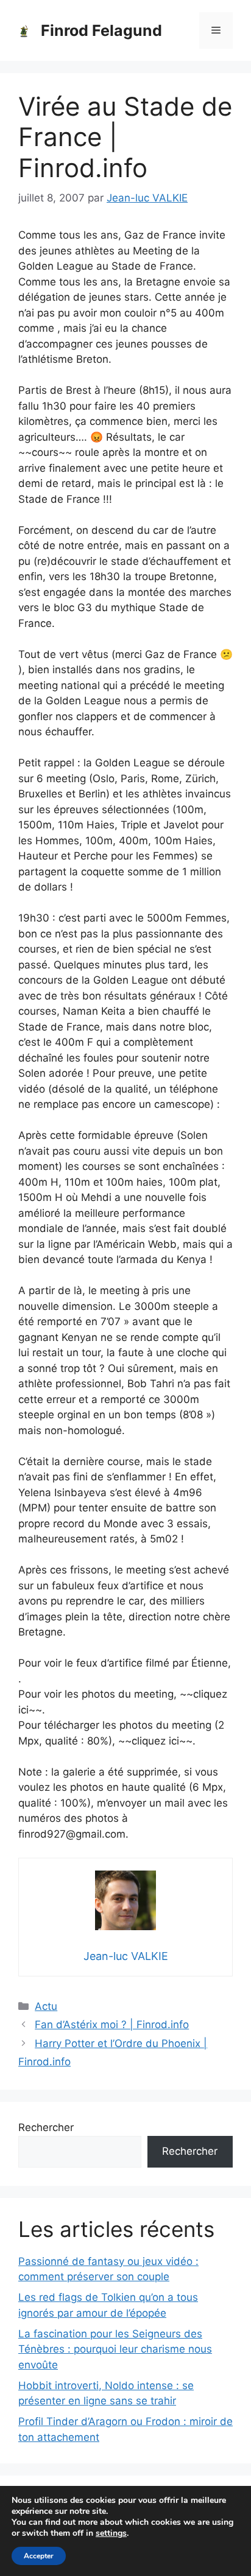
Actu (46, 2006)
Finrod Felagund (101, 30)
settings (111, 2533)
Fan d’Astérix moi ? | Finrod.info (112, 2025)
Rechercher (46, 2127)
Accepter (39, 2556)
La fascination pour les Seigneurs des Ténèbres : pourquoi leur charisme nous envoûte (115, 2349)
